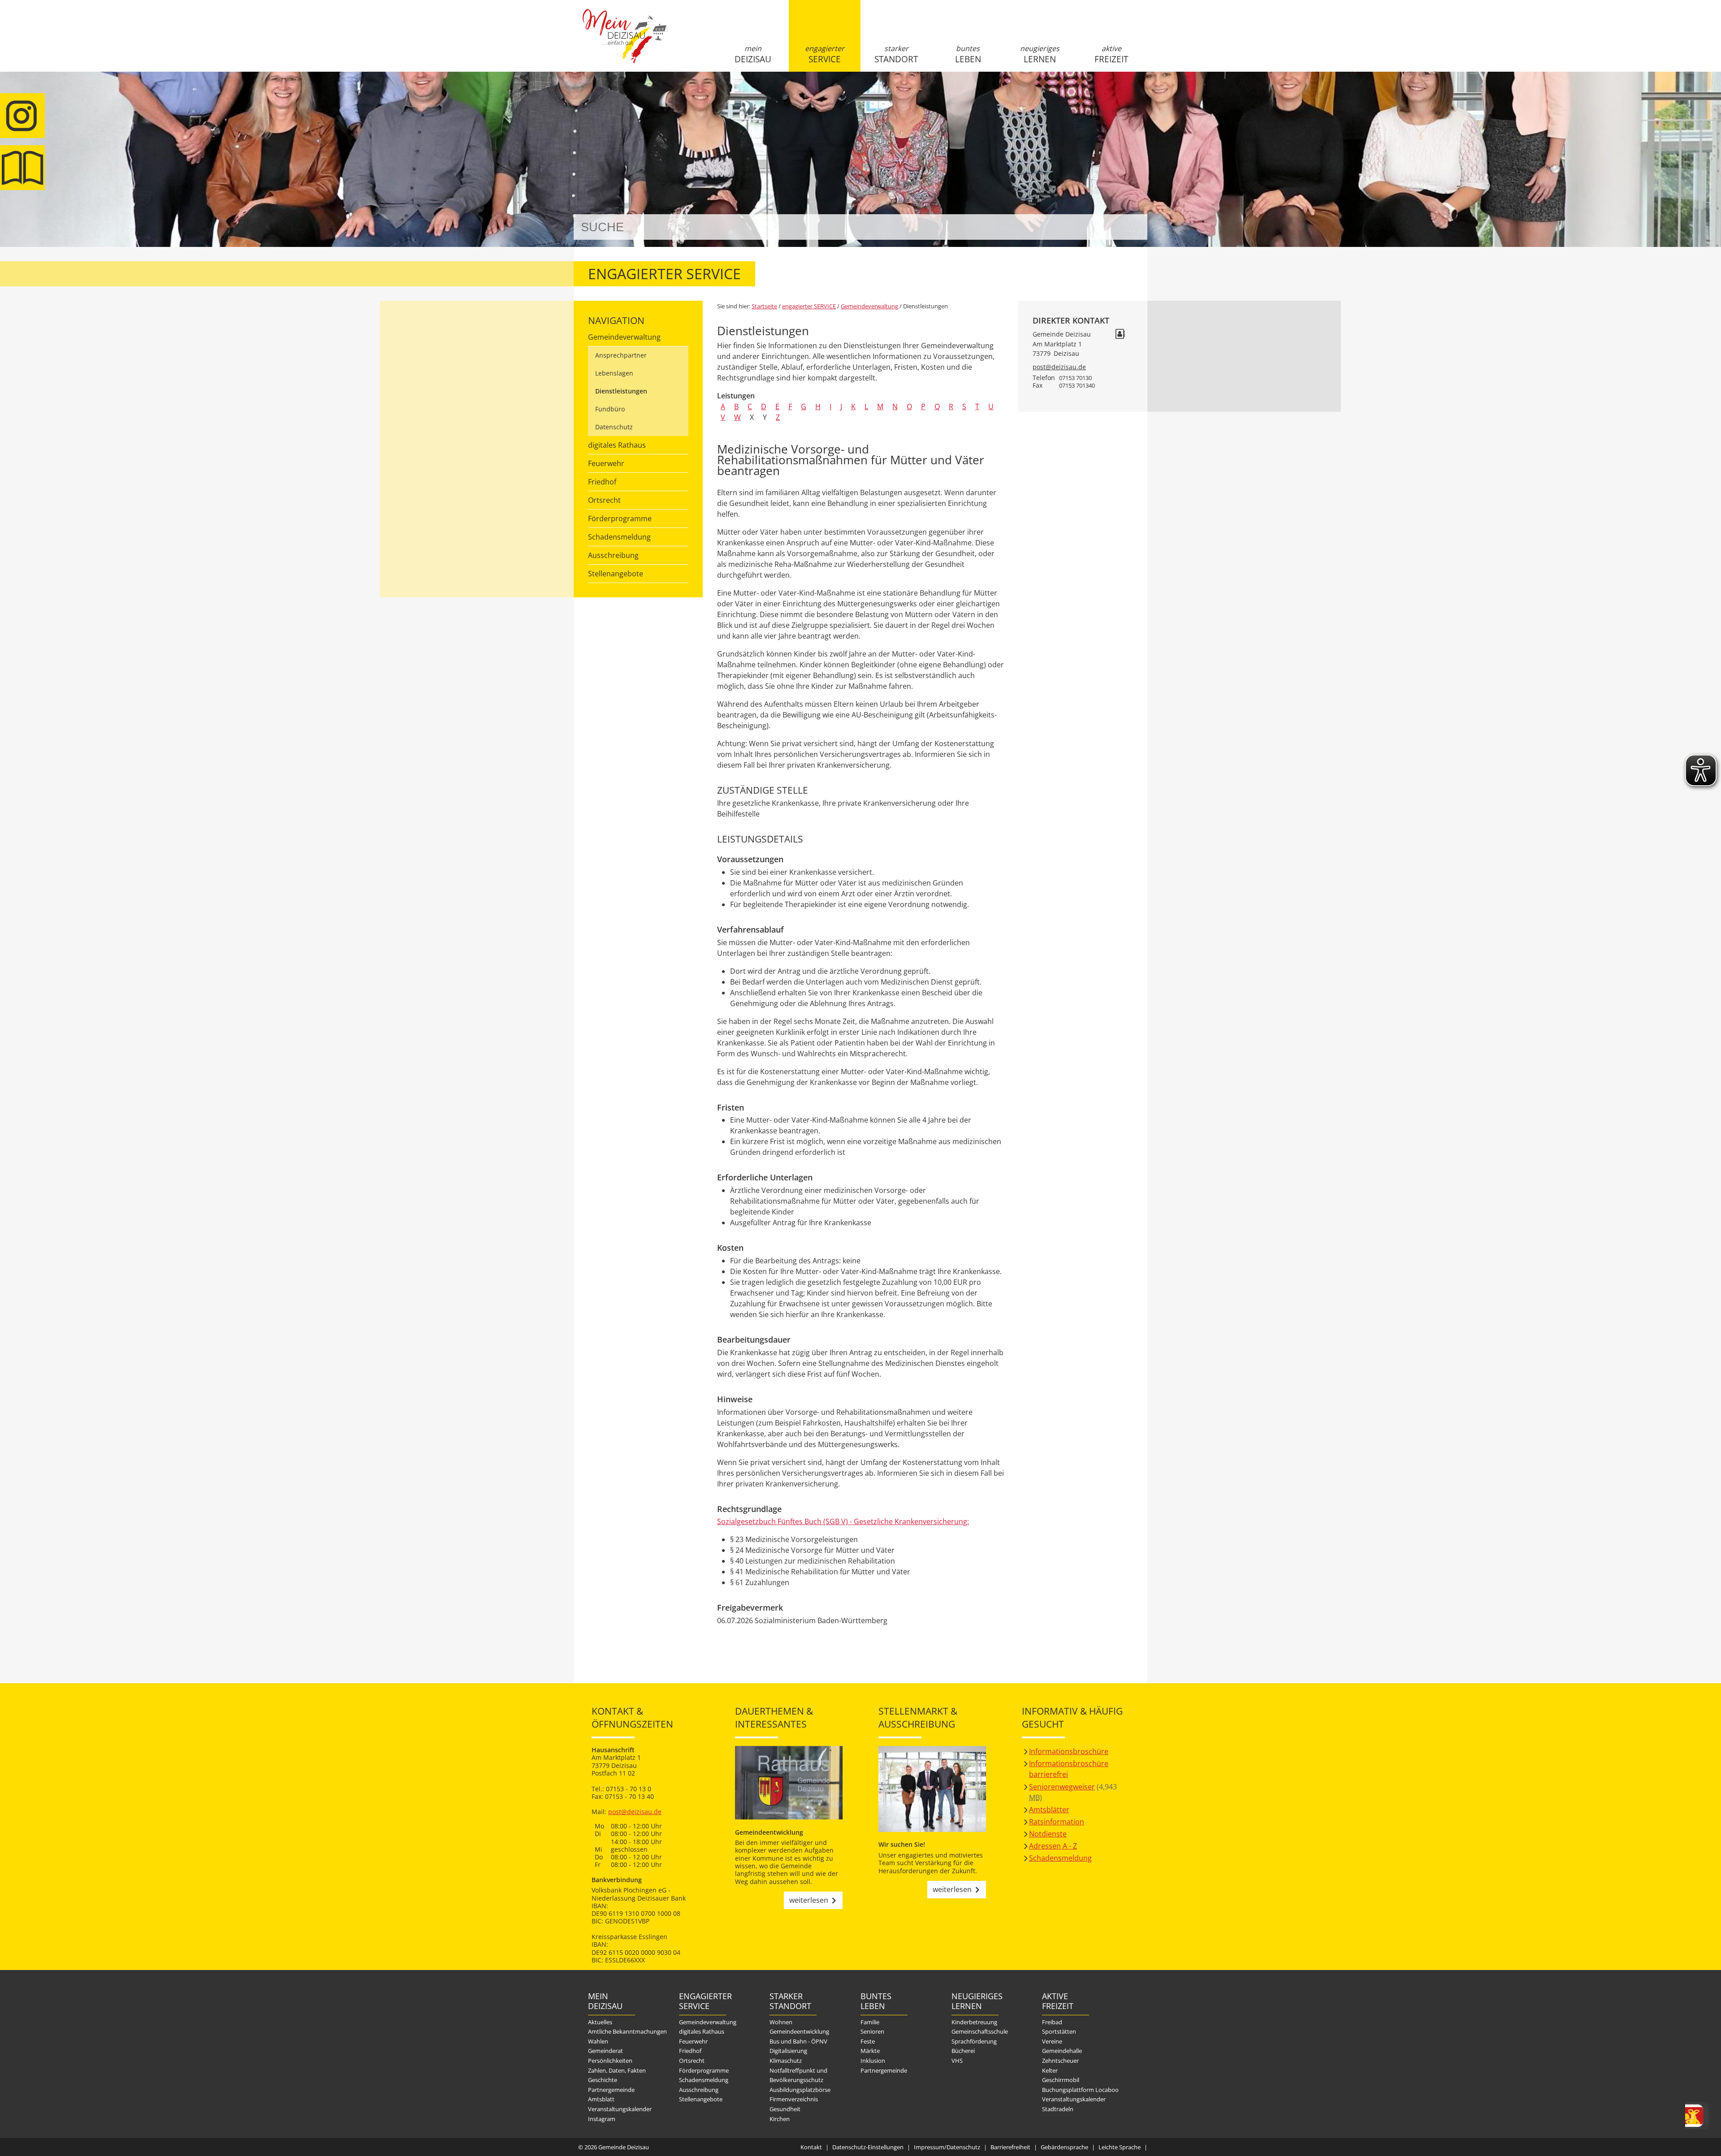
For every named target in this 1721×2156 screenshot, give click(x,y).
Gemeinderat (605, 2051)
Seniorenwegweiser (1062, 1787)
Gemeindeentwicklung (799, 2031)
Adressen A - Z (1053, 1846)
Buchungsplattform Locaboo (1080, 2090)
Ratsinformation (1057, 1822)
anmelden (1138, 95)
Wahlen (598, 2041)
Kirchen (780, 2119)
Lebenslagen (614, 373)
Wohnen (781, 2022)
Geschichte (603, 2080)
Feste (868, 2041)
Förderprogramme (620, 518)
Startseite (625, 43)
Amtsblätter (1049, 1810)
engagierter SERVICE (825, 54)
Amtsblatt (22, 168)
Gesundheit (785, 2109)
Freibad (1052, 2022)
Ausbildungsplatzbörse (800, 2090)
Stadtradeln (1058, 2109)
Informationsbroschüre (1069, 1751)
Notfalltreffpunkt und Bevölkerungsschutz (798, 2075)
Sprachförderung (974, 2041)
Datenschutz (614, 427)
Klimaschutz (786, 2061)
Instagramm (22, 116)
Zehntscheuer (1060, 2061)
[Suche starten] (1131, 227)
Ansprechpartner (621, 355)
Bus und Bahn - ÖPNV (798, 2041)
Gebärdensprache (1064, 2147)
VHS (957, 2061)
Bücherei (963, 2051)
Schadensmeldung (619, 537)
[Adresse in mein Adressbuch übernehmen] (1120, 335)
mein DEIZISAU (753, 54)
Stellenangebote (616, 574)
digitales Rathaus (617, 445)
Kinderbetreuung (974, 2022)
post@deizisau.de (1059, 367)
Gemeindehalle (1062, 2051)
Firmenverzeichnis (794, 2099)
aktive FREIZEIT (1111, 54)
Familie (870, 2022)
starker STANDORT (896, 54)
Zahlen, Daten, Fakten (617, 2070)
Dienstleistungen (621, 391)
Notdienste (1048, 1834)
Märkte (870, 2051)
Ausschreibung (613, 555)
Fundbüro (610, 409)
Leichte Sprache (1120, 2147)
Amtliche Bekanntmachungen (627, 2031)
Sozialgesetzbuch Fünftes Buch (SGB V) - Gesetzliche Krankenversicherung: (843, 1521)
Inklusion (873, 2061)
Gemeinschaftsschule (980, 2031)
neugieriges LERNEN (1040, 54)
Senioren (872, 2031)
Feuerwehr (606, 463)
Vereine (1052, 2041)
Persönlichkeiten (610, 2061)
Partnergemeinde (611, 2090)
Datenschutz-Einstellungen (868, 2147)
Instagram (602, 2119)
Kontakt (811, 2147)
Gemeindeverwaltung (624, 337)
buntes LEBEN (968, 54)
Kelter (1050, 2070)
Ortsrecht (604, 500)
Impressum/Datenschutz (947, 2147)
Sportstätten (1059, 2031)
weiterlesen (809, 1900)
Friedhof (602, 482)
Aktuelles (600, 2022)
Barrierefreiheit (1010, 2147)
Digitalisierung (788, 2051)
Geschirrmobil (1061, 2080)
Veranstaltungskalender (620, 2109)
